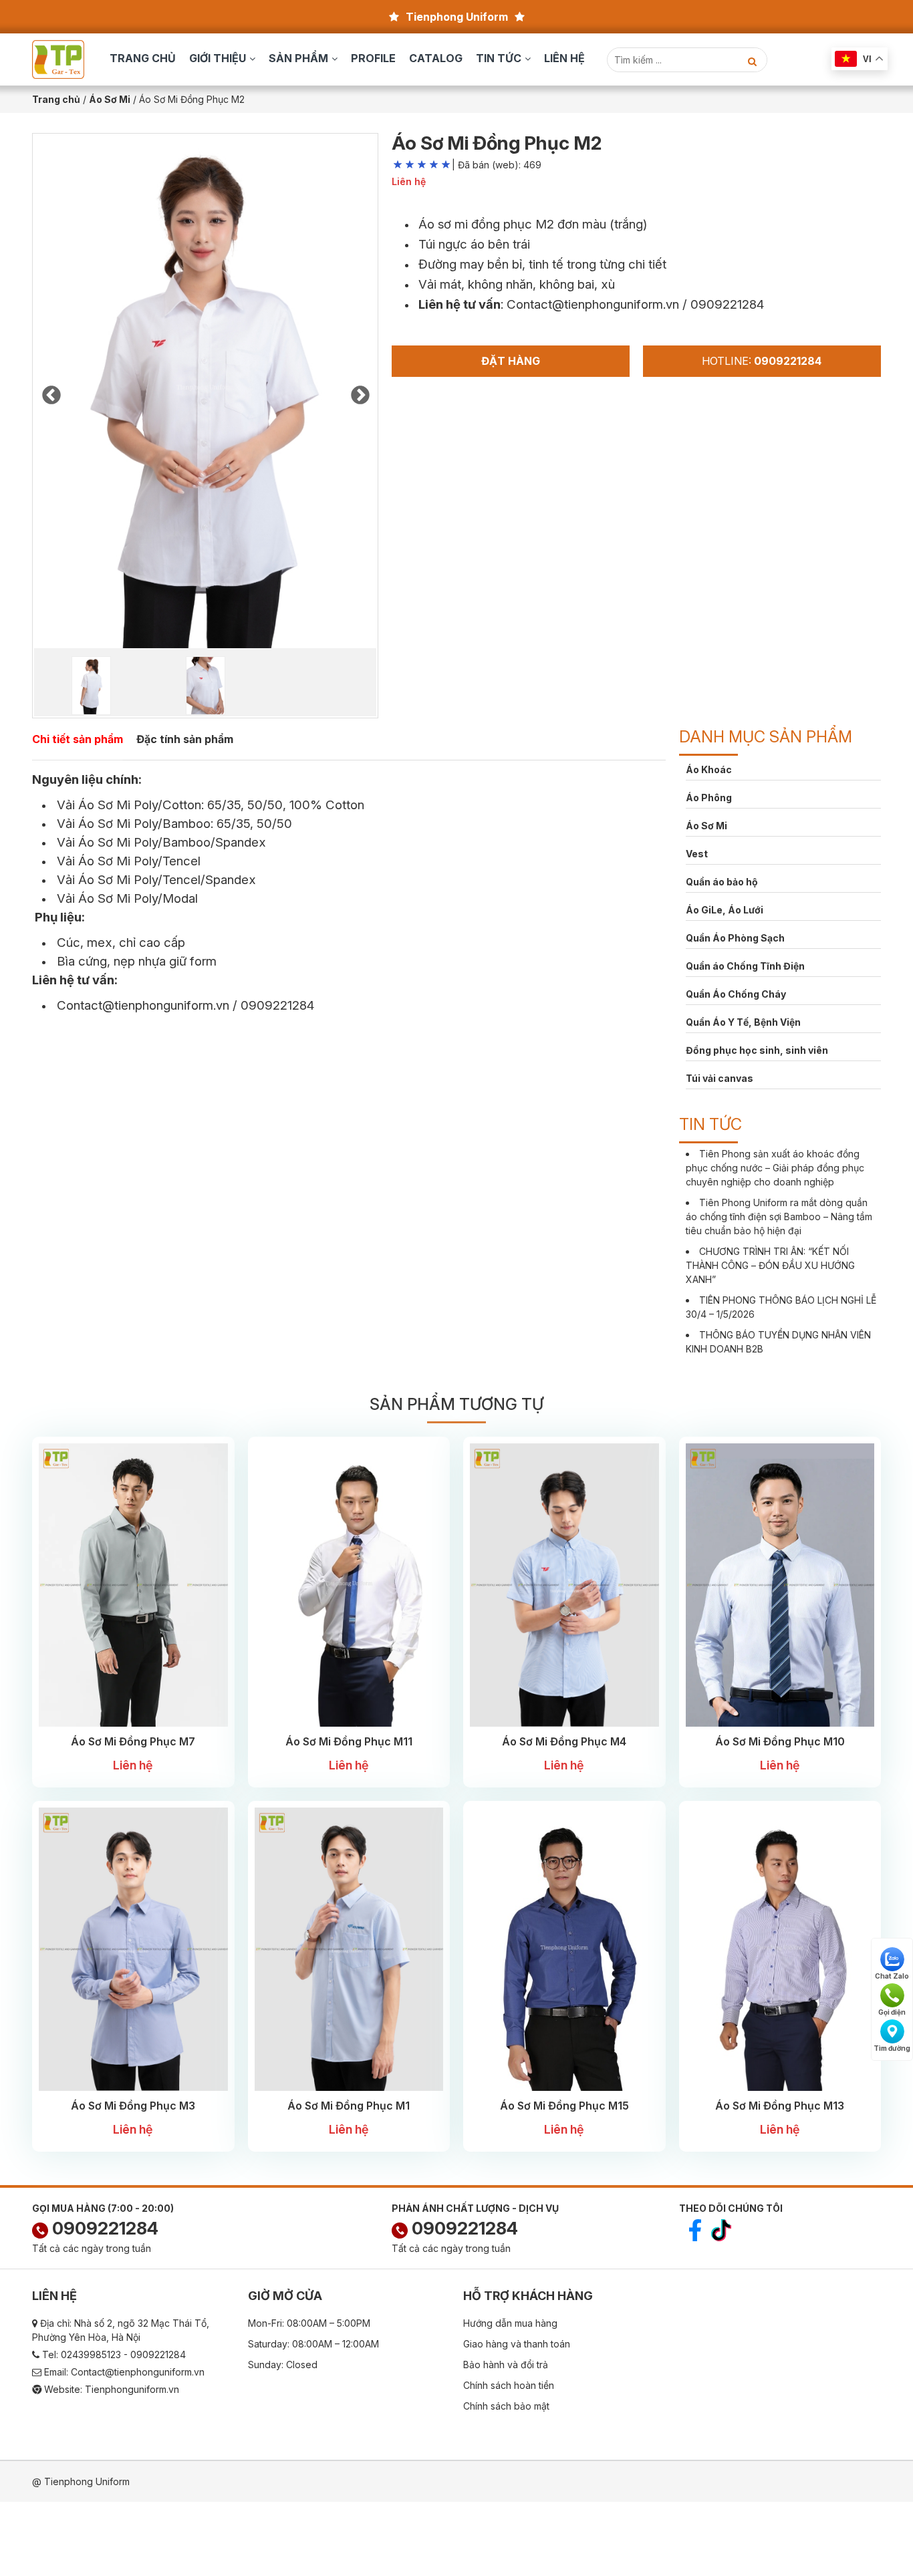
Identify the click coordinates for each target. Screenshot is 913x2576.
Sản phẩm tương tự (456, 1404)
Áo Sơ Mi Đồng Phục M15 (564, 2106)
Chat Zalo (892, 1976)
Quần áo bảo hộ (722, 882)
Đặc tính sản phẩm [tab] (185, 739)
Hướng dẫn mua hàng (510, 2323)
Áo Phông (709, 798)
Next (360, 392)
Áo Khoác (709, 769)
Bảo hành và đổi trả (506, 2365)
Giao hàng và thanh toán (517, 2344)
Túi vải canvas (720, 1078)
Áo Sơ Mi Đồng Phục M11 (349, 1741)
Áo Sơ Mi (706, 826)
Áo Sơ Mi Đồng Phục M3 (133, 2106)
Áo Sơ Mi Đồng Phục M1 (349, 2106)
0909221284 (103, 2228)
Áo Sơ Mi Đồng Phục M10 (780, 1741)
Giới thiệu (218, 58)
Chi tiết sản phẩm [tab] (78, 739)
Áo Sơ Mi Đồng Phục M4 (564, 1741)
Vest (697, 854)
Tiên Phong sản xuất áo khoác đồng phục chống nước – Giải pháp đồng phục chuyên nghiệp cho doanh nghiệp (775, 1168)
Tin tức (499, 58)
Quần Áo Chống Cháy (736, 994)
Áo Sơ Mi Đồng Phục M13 (780, 2106)
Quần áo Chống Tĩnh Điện (745, 966)
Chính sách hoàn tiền (509, 2385)
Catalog (436, 58)
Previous (51, 392)
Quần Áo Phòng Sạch (735, 938)
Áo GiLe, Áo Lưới (725, 910)
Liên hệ (564, 58)
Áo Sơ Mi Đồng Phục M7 (133, 1741)
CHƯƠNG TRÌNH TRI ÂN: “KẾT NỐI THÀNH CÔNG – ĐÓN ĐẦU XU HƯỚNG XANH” (770, 1265)
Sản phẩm (298, 58)
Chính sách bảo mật (506, 2406)
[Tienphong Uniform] (58, 58)
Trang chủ (143, 58)
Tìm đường (892, 2048)
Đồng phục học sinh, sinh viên (757, 1050)
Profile (373, 58)
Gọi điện (892, 2012)
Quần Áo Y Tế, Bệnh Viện (743, 1022)
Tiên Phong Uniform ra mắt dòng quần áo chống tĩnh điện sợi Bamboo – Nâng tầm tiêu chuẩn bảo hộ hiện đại (779, 1217)
